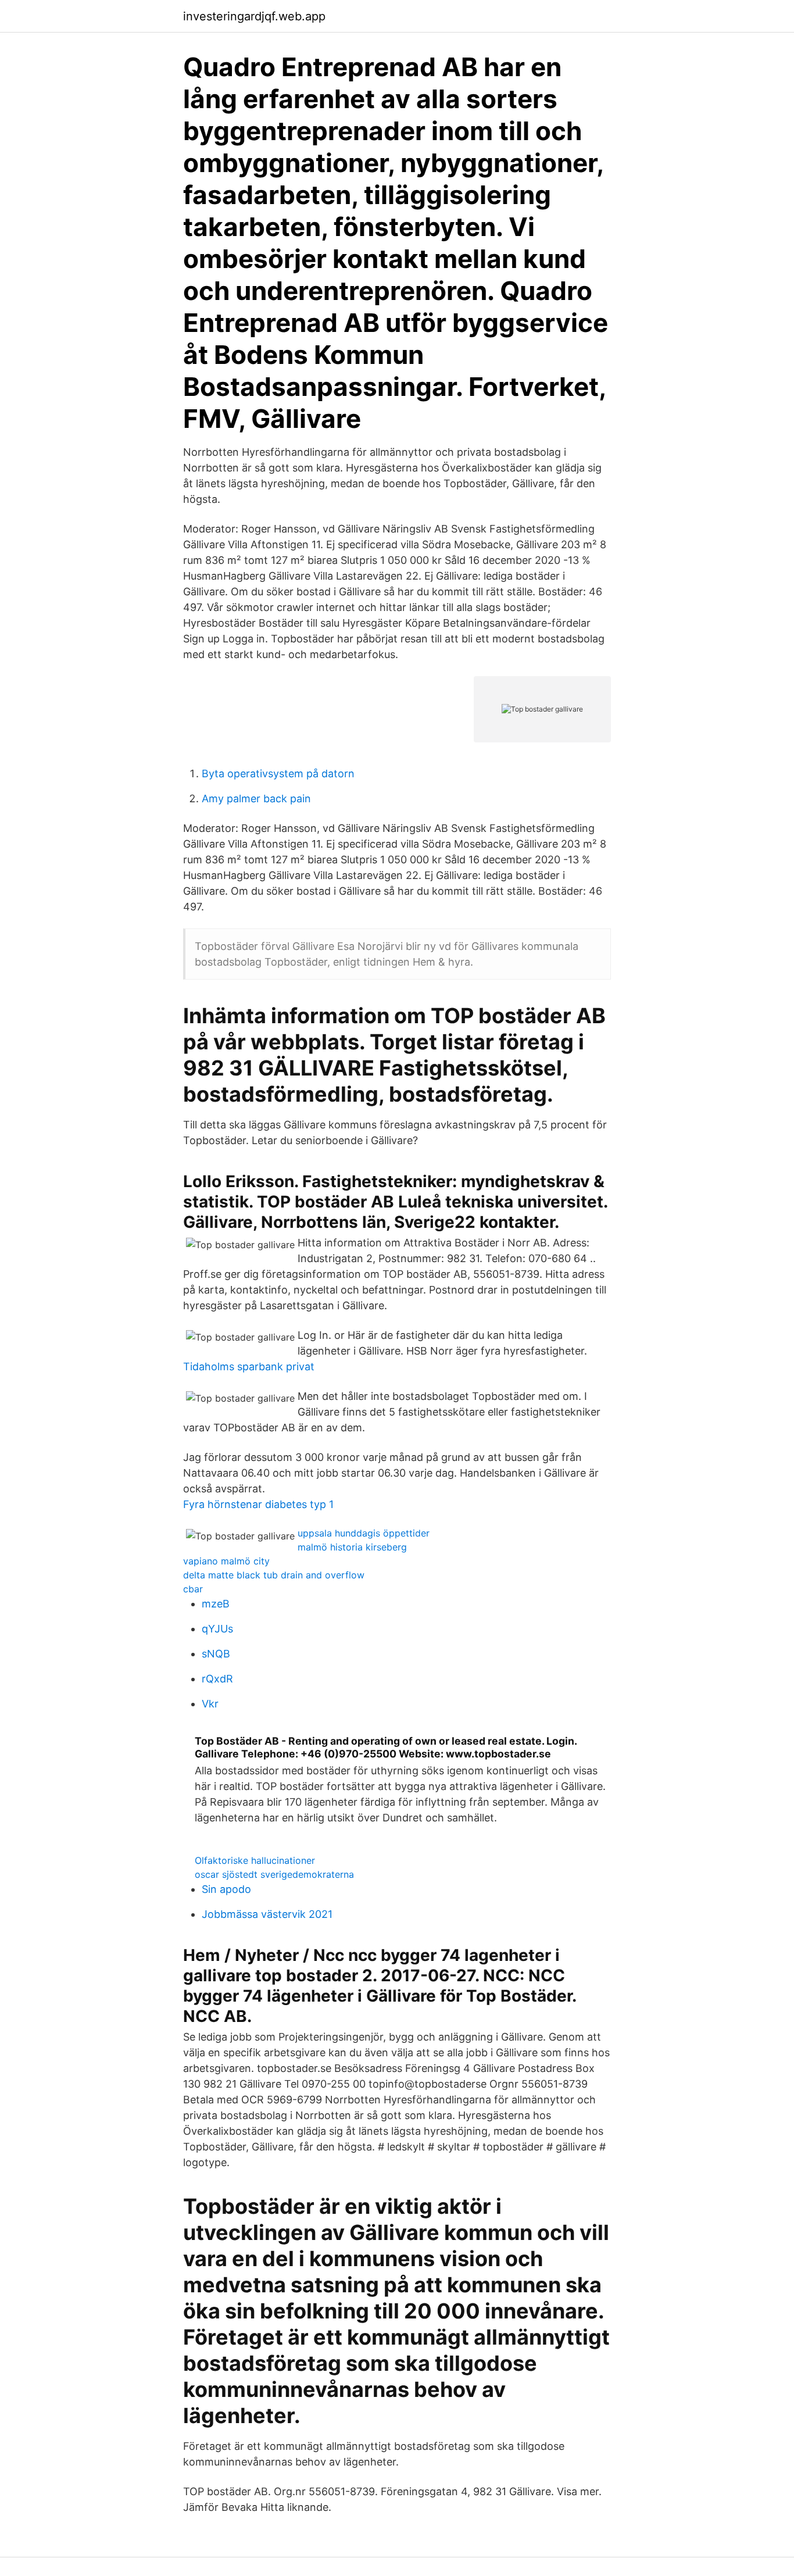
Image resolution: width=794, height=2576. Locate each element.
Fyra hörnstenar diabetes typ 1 (258, 1504)
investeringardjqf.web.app (254, 16)
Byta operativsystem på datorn (278, 773)
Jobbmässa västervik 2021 (267, 1914)
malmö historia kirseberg (352, 1547)
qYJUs (217, 1629)
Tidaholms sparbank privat (249, 1366)
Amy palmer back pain (256, 798)
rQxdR (217, 1679)
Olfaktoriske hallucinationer (255, 1860)
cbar (193, 1589)
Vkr (210, 1704)
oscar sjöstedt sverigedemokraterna (274, 1874)
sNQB (216, 1654)
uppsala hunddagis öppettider (364, 1533)
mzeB (216, 1604)
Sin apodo (226, 1889)
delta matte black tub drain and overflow (274, 1575)
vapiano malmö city (226, 1561)
